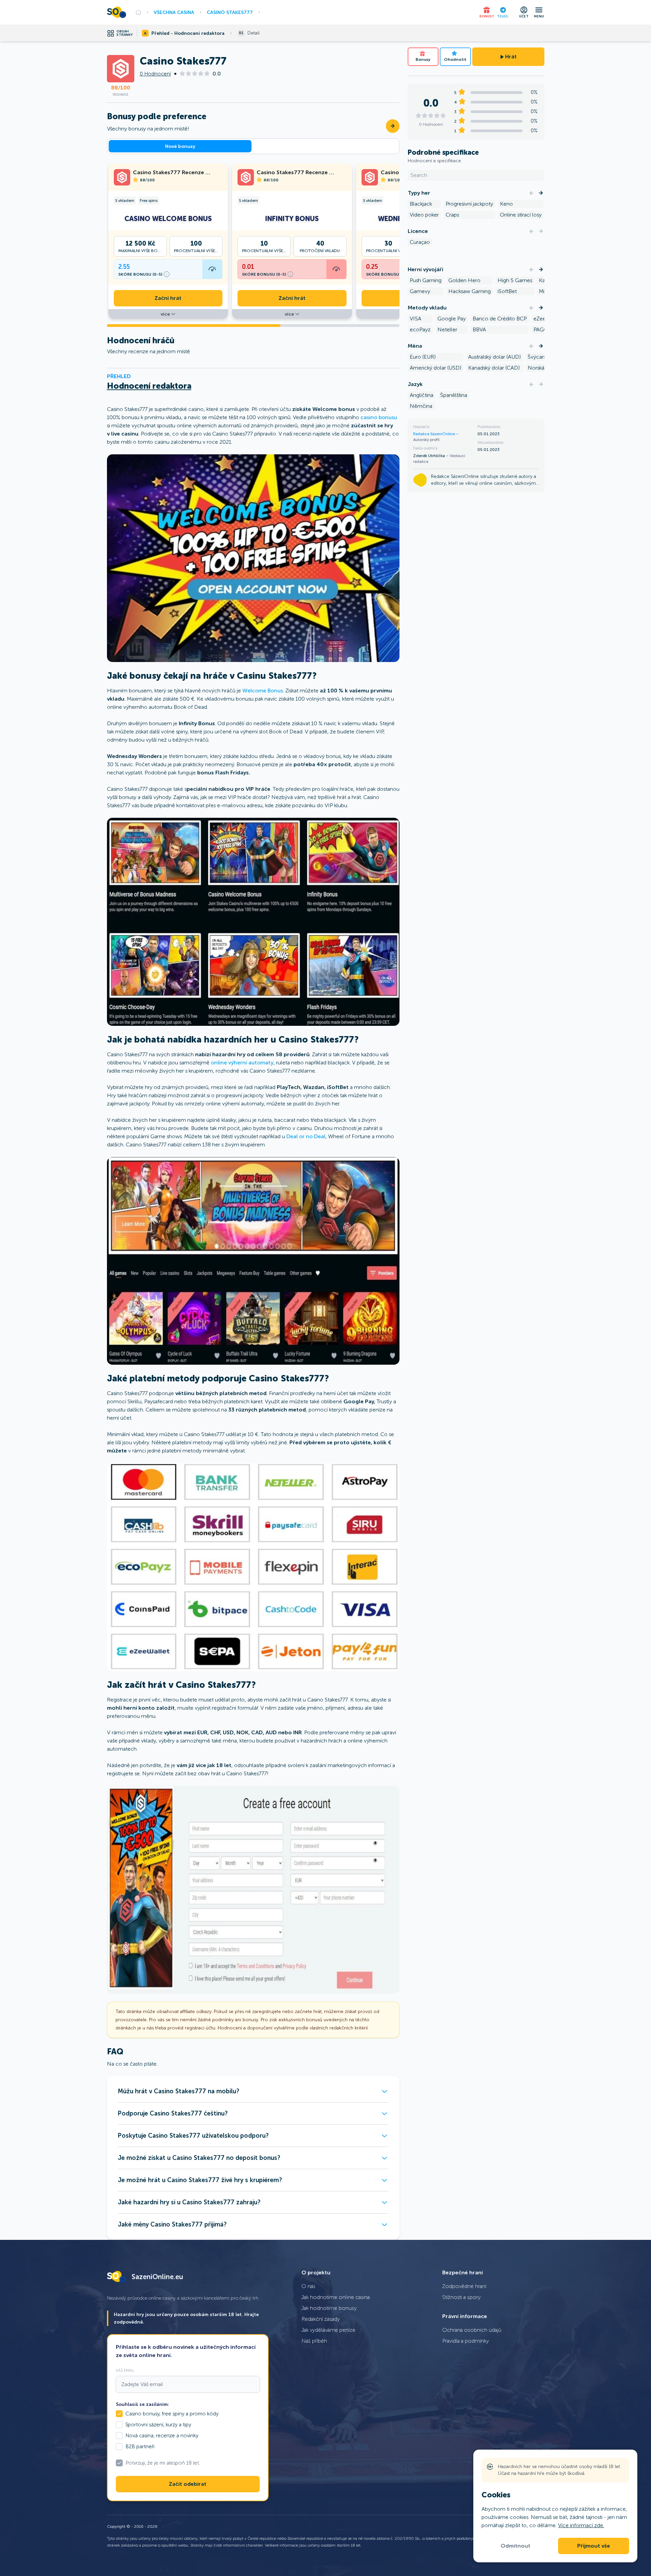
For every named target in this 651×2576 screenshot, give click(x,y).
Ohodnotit (455, 59)
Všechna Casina (174, 12)
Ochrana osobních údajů (472, 2330)
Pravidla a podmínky (466, 2341)
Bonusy (423, 59)
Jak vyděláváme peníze (328, 2330)
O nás (308, 2286)
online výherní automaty (242, 1063)
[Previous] (531, 193)
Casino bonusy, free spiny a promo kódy (172, 2414)
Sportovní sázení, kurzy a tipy (158, 2425)
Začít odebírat (188, 2484)
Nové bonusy (180, 146)
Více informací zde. (581, 2525)
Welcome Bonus (263, 691)
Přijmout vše (594, 2546)
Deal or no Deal (306, 1136)
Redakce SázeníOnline (435, 434)
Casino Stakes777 (230, 12)
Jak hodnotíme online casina (336, 2297)
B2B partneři (140, 2447)
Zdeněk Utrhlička (430, 456)
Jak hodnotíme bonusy (329, 2308)
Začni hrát (168, 298)
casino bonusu (379, 417)
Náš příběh (314, 2341)
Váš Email (125, 2370)
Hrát (511, 57)
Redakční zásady (321, 2319)
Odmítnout (516, 2546)
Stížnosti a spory (462, 2297)
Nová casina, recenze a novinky (162, 2436)
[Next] (541, 193)
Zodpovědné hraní (464, 2286)
